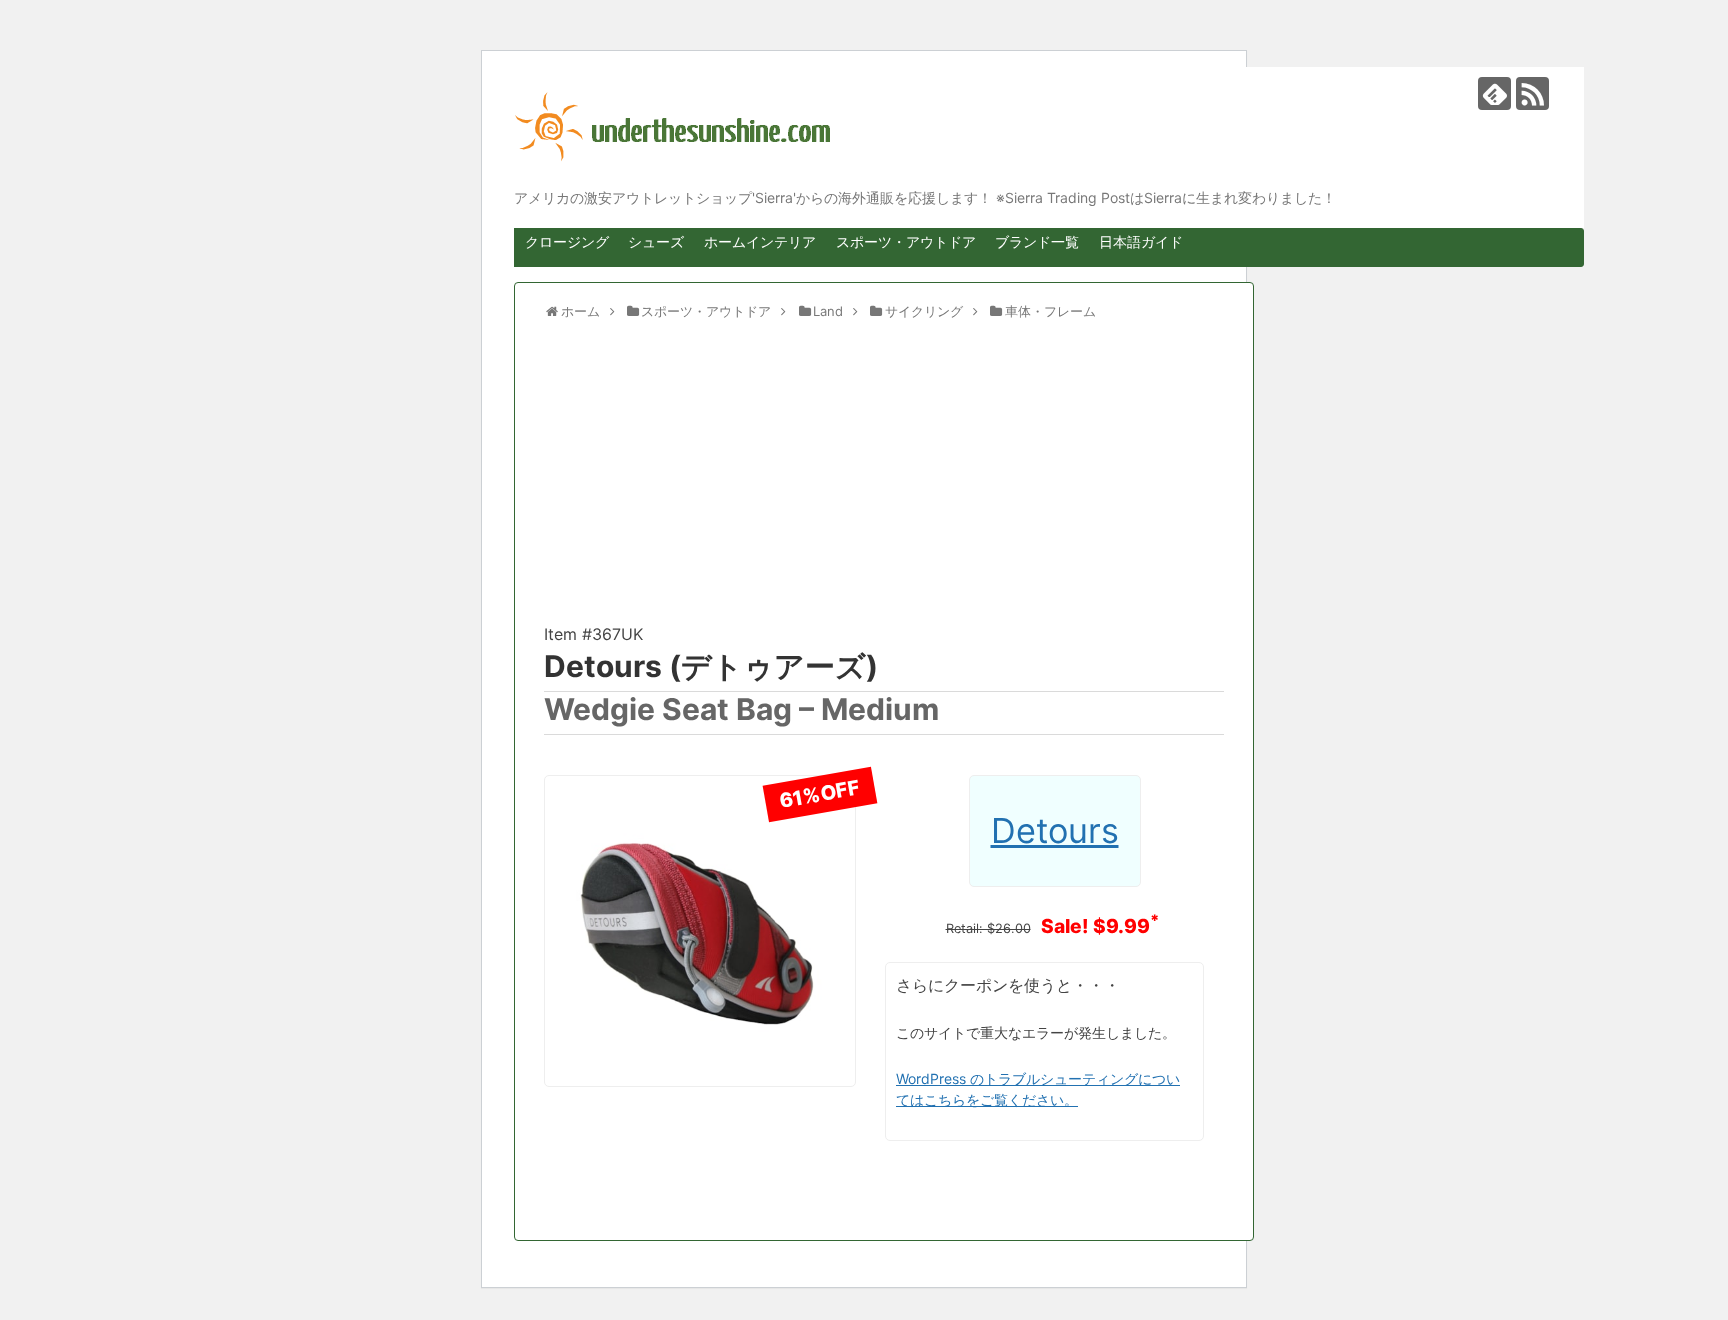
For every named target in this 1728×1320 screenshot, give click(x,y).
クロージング (567, 241)
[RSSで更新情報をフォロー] (1532, 93)
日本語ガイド (1141, 241)
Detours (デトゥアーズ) (711, 666)
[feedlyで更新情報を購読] (1494, 93)
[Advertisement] (884, 481)
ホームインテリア (760, 241)
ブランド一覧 (1037, 241)
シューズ (656, 241)
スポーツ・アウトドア (906, 241)
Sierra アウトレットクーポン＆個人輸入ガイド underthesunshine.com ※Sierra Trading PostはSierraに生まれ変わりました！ (1034, 127)
